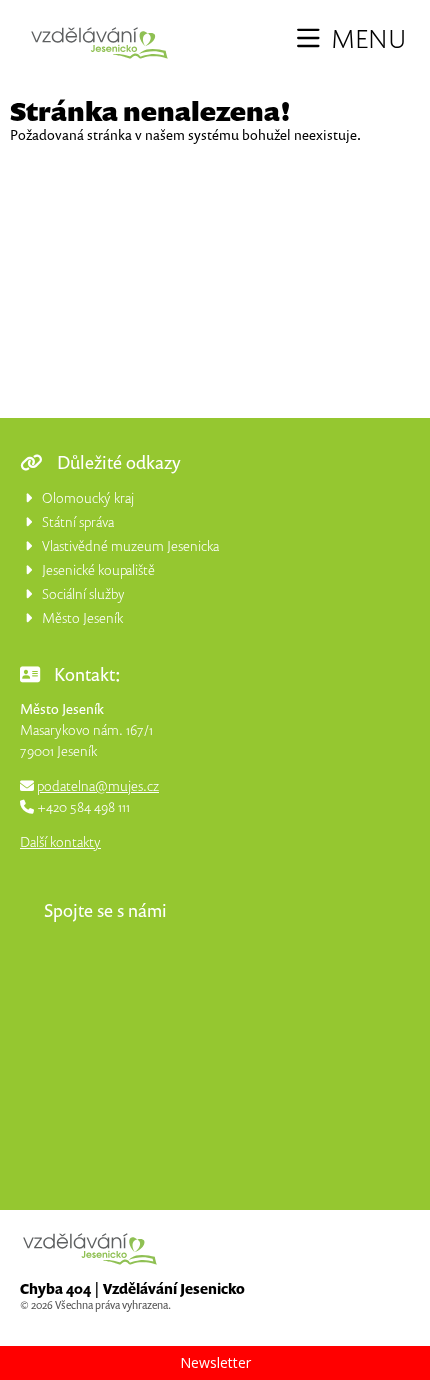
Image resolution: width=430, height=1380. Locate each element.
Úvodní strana (99, 43)
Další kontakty (60, 841)
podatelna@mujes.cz (98, 785)
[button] (351, 39)
